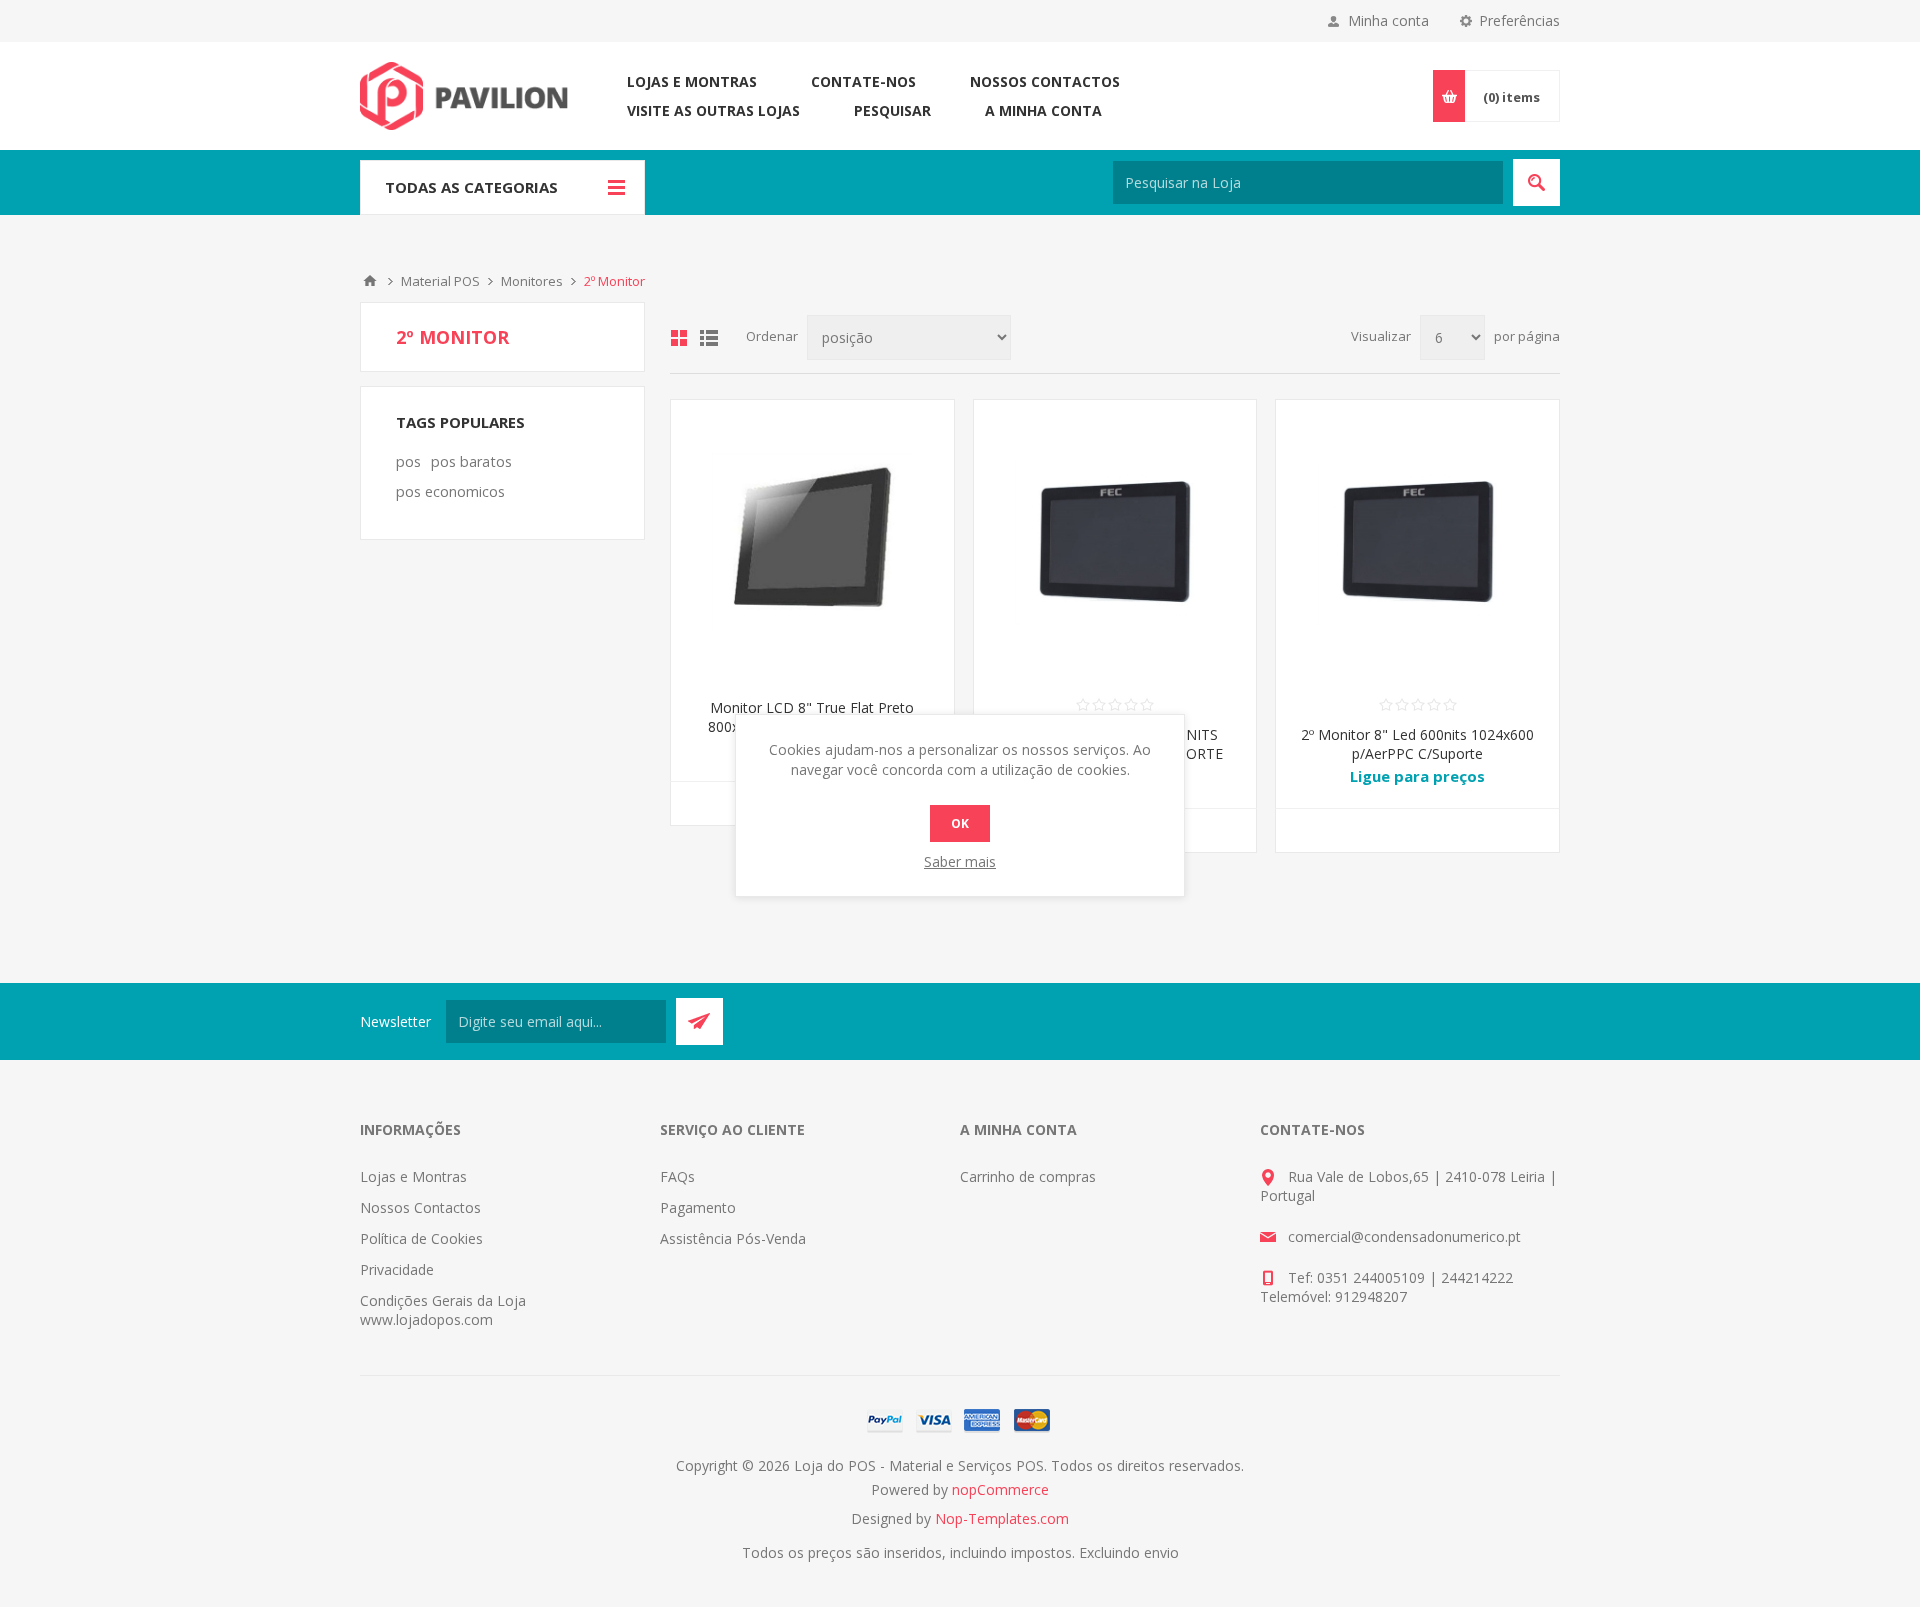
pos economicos (450, 491)
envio (1161, 1552)
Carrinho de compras (1028, 1176)
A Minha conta (1043, 110)
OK (960, 823)
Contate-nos (863, 81)
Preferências (1519, 20)
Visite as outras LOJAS (713, 110)
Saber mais (960, 861)
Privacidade (397, 1269)
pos (408, 461)
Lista (709, 338)
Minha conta (1388, 20)
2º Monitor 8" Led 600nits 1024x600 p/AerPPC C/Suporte (1417, 744)
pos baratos (471, 461)
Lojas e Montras (692, 81)
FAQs (677, 1176)
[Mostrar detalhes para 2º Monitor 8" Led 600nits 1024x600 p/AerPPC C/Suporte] (1417, 541)
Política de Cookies (421, 1238)
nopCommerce (1000, 1489)
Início (370, 281)
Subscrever (699, 1021)
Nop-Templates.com (1002, 1518)
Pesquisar (892, 110)
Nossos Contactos (1045, 81)
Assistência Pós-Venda (733, 1238)
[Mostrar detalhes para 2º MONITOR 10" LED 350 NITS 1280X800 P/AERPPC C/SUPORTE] (1115, 541)
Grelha (679, 338)
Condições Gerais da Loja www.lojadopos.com (443, 1310)
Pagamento (698, 1207)
